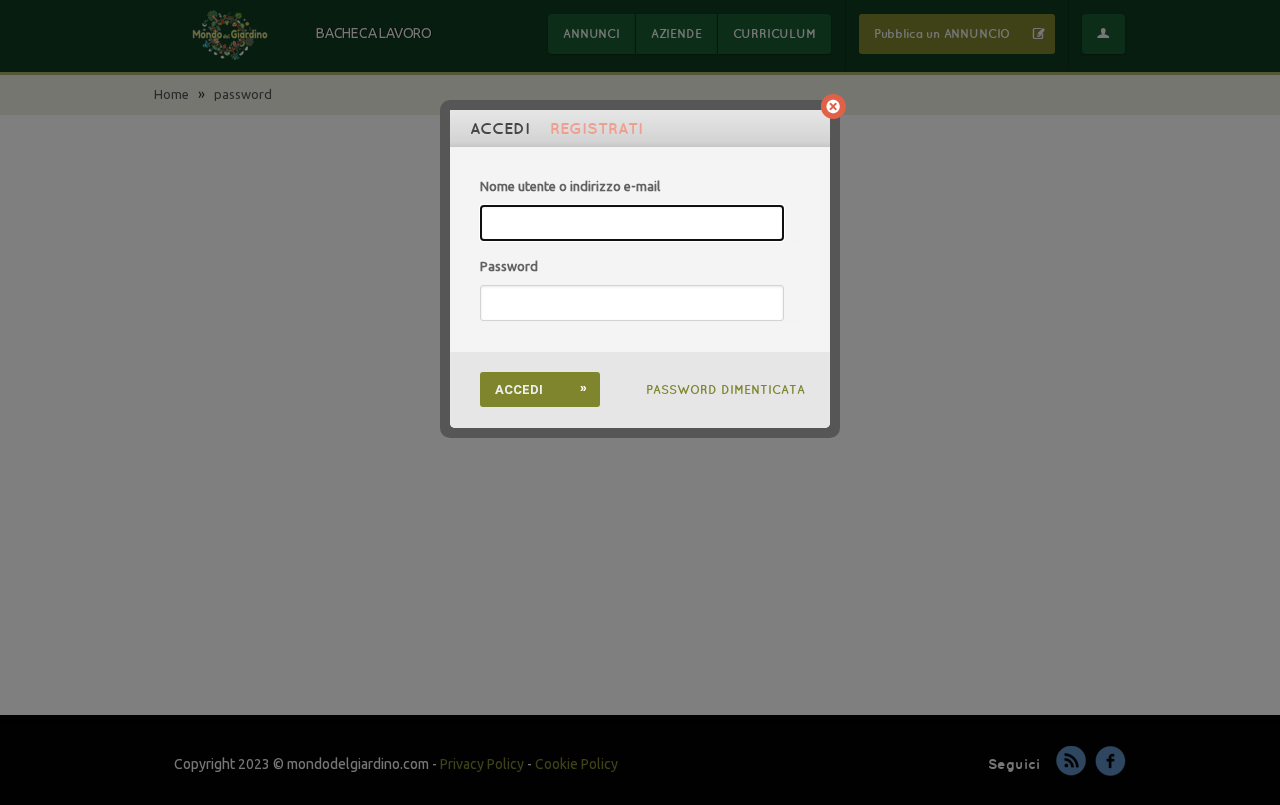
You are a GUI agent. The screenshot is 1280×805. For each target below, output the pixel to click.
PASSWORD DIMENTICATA (725, 389)
